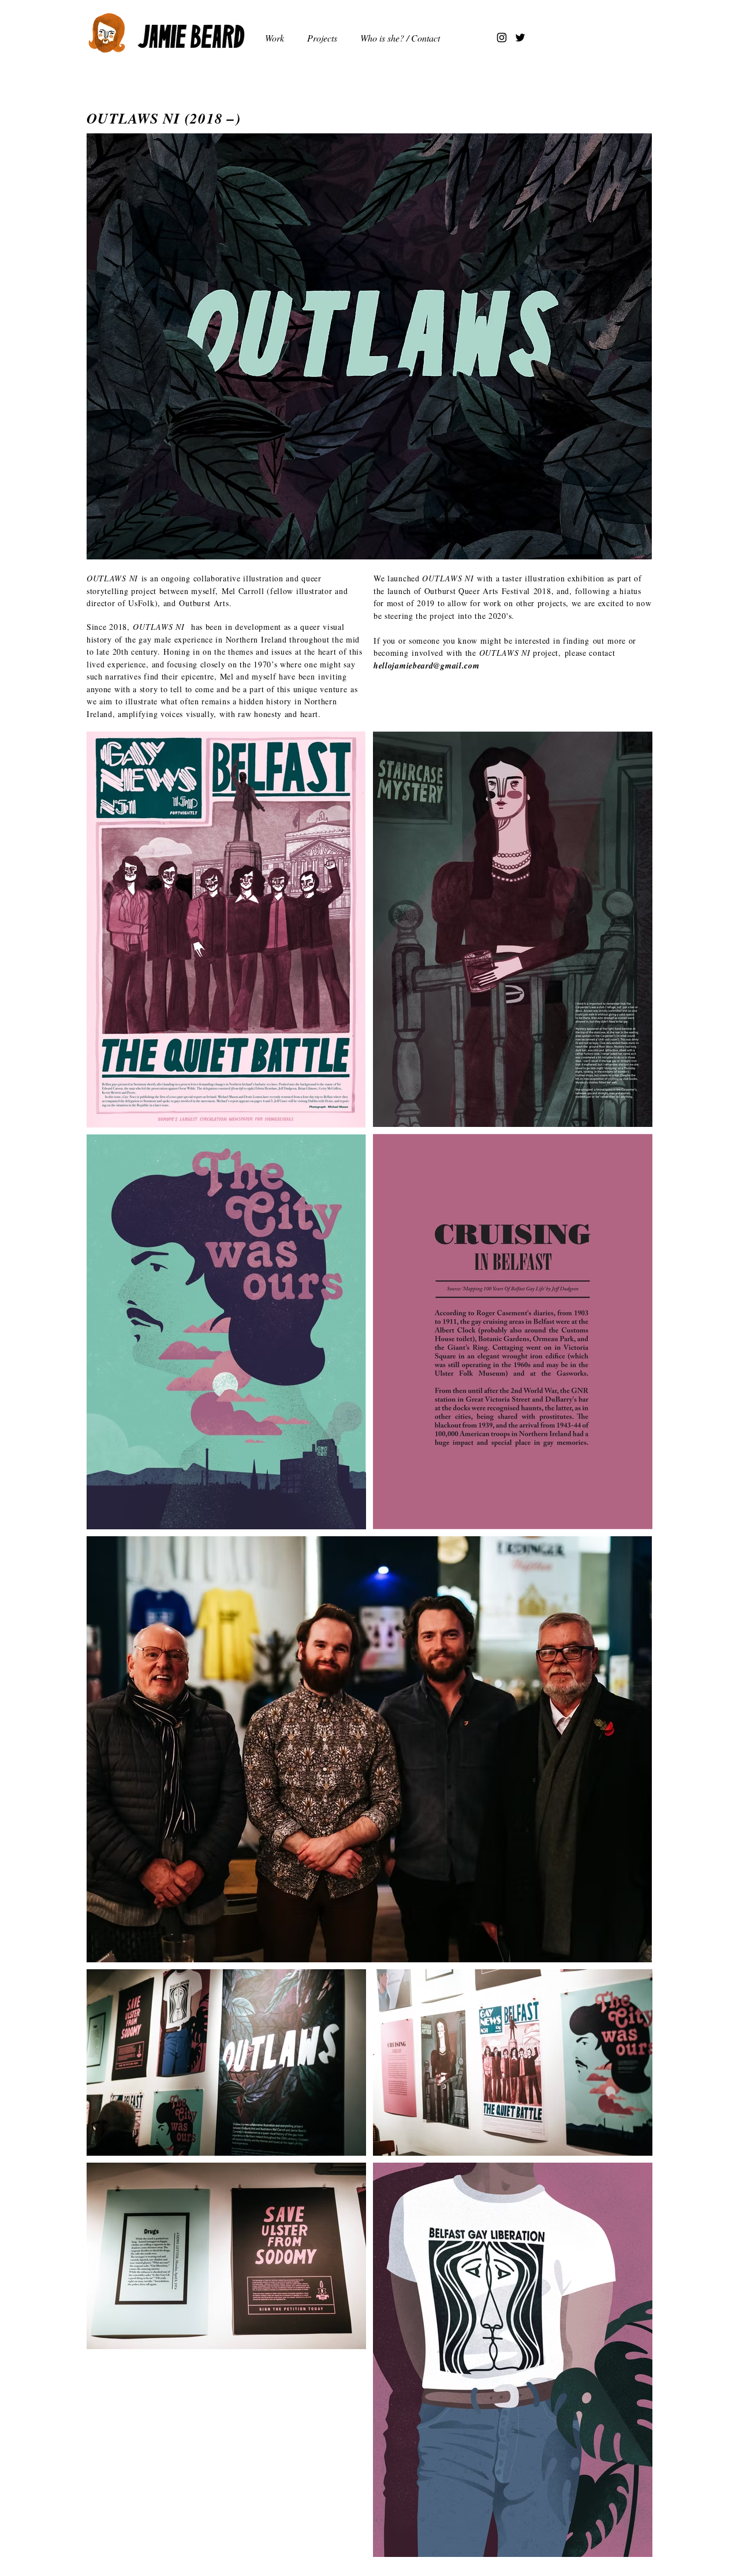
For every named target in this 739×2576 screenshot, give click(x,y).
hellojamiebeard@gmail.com (427, 666)
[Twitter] (520, 38)
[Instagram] (502, 38)
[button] (325, 38)
